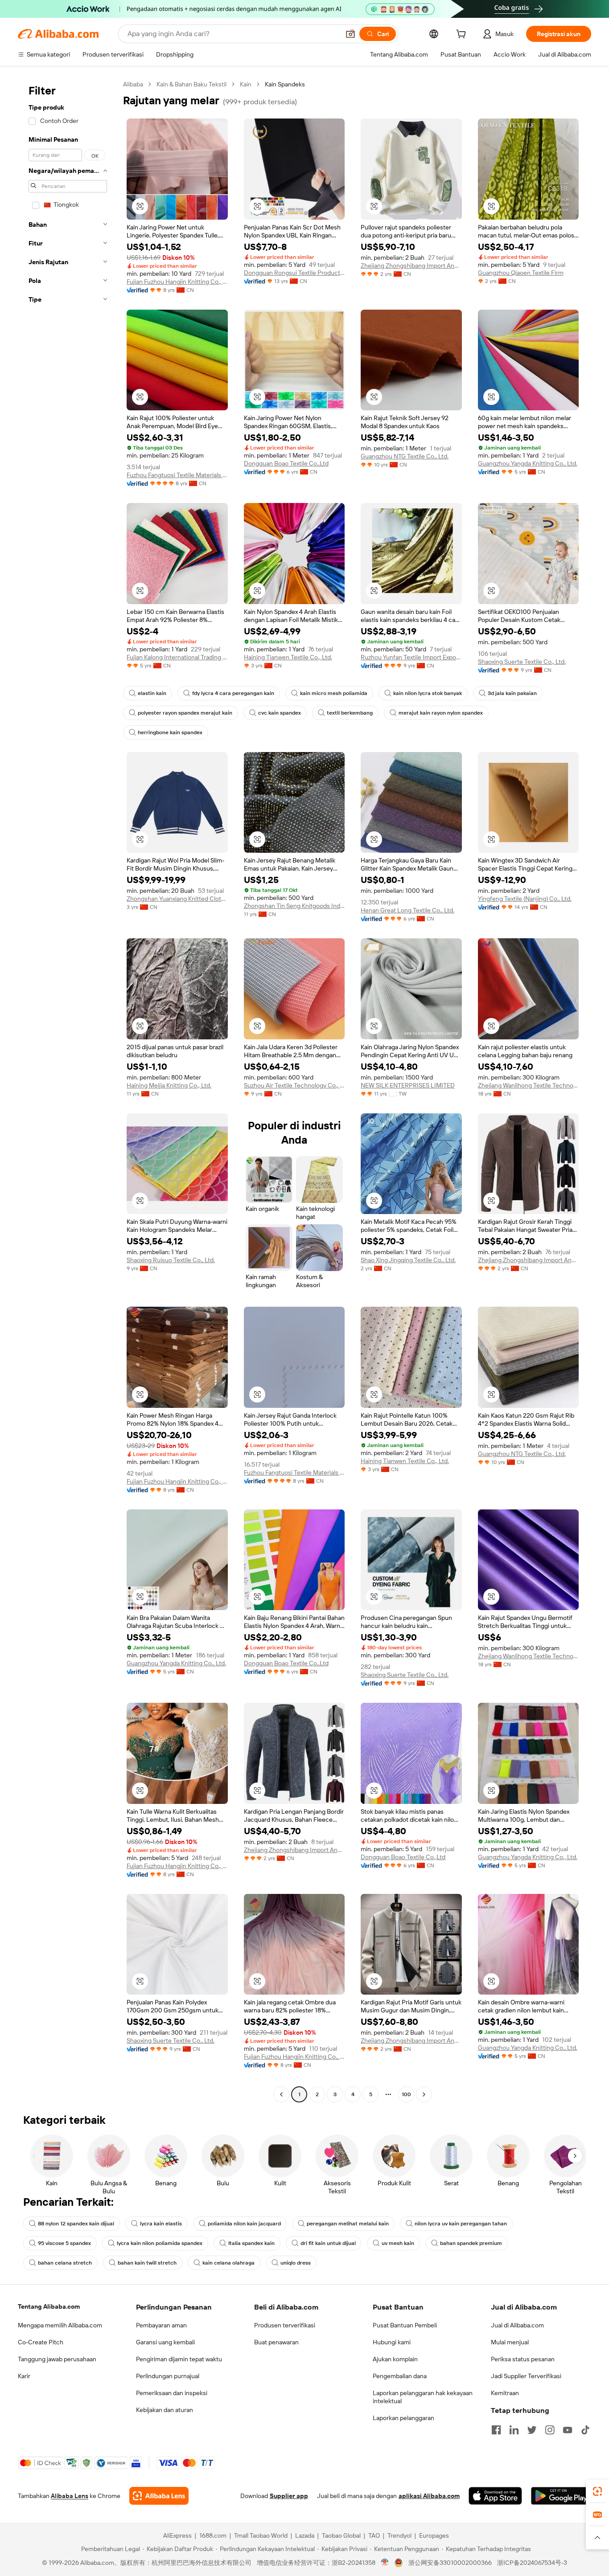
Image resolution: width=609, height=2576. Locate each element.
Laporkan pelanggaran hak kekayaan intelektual (423, 2397)
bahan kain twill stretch (147, 2263)
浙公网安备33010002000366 (450, 2563)
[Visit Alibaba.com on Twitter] (532, 2430)
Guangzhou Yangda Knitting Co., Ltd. (528, 463)
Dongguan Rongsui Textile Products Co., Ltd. (294, 273)
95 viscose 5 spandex (64, 2243)
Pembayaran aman (161, 2325)
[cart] (463, 35)
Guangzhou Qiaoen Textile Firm (521, 273)
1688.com (213, 2535)
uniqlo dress (296, 2263)
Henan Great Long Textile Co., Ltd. (407, 910)
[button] (350, 34)
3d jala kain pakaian (512, 693)
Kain (246, 84)
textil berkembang (350, 713)
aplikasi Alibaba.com (429, 2496)
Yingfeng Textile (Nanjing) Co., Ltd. (525, 899)
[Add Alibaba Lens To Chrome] (159, 2496)
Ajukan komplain (395, 2359)
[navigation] (68, 1090)
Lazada (305, 2535)
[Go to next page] (424, 2094)
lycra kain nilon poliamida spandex (160, 2243)
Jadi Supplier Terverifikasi (526, 2376)
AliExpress (177, 2535)
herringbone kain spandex (170, 732)
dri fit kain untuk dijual (328, 2243)
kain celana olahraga (228, 2263)
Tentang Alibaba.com (49, 2306)
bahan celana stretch (65, 2263)
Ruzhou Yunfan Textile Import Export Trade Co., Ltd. (411, 657)
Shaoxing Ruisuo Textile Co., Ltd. (171, 1260)
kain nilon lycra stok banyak (428, 693)
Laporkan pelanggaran (403, 2418)
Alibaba (133, 84)
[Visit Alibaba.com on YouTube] (568, 2430)
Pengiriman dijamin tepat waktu (179, 2359)
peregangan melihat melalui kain (348, 2224)
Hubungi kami (392, 2342)
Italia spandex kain (251, 2243)
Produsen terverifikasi (285, 2325)
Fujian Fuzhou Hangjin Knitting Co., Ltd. (177, 282)
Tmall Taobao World (261, 2535)
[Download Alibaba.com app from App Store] (495, 2496)
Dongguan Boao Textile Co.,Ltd (286, 463)
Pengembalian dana (400, 2376)
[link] (597, 2491)
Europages (434, 2535)
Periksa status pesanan (523, 2359)
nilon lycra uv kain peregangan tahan (461, 2224)
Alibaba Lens (70, 2496)
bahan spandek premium (471, 2243)
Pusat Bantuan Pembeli (405, 2325)
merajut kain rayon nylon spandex (441, 713)
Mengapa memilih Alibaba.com (60, 2325)
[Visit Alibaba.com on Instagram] (550, 2430)
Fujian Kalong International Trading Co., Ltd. (177, 657)
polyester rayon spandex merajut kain (185, 713)
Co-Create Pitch (41, 2342)
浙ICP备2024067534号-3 (532, 2563)
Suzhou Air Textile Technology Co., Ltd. (294, 1085)
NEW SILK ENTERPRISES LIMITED (408, 1085)
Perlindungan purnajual (168, 2376)
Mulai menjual (510, 2342)
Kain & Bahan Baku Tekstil (191, 84)
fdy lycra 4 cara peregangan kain (233, 693)
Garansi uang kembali (165, 2342)
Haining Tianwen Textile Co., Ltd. (288, 657)
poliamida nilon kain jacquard (244, 2224)
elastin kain (152, 693)
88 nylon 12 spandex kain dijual (76, 2224)
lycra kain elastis (161, 2224)
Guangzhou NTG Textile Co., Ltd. (405, 456)
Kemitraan (505, 2393)
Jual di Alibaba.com (517, 2325)
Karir (24, 2376)
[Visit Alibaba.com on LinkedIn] (514, 2430)
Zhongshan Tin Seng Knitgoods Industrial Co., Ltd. (294, 906)
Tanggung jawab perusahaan (57, 2359)
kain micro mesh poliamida (334, 693)
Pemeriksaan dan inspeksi (172, 2393)
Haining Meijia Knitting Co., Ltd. (169, 1085)
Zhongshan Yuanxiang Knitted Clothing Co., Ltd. (177, 899)
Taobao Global (341, 2535)
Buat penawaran (276, 2342)
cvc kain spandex (280, 713)
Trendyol (399, 2535)
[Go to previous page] (281, 2094)
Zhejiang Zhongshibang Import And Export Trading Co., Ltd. (411, 266)
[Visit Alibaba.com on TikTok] (585, 2430)
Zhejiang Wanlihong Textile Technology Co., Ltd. (529, 1085)
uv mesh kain (398, 2243)
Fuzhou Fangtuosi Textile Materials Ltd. (177, 475)
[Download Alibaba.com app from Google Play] (561, 2496)
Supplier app (289, 2496)
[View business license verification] (385, 2563)
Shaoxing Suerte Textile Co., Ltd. (522, 662)
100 (406, 2094)
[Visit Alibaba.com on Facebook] (496, 2430)
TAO (374, 2535)
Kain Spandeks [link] (285, 84)
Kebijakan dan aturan (165, 2410)
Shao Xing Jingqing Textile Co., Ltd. (408, 1260)
